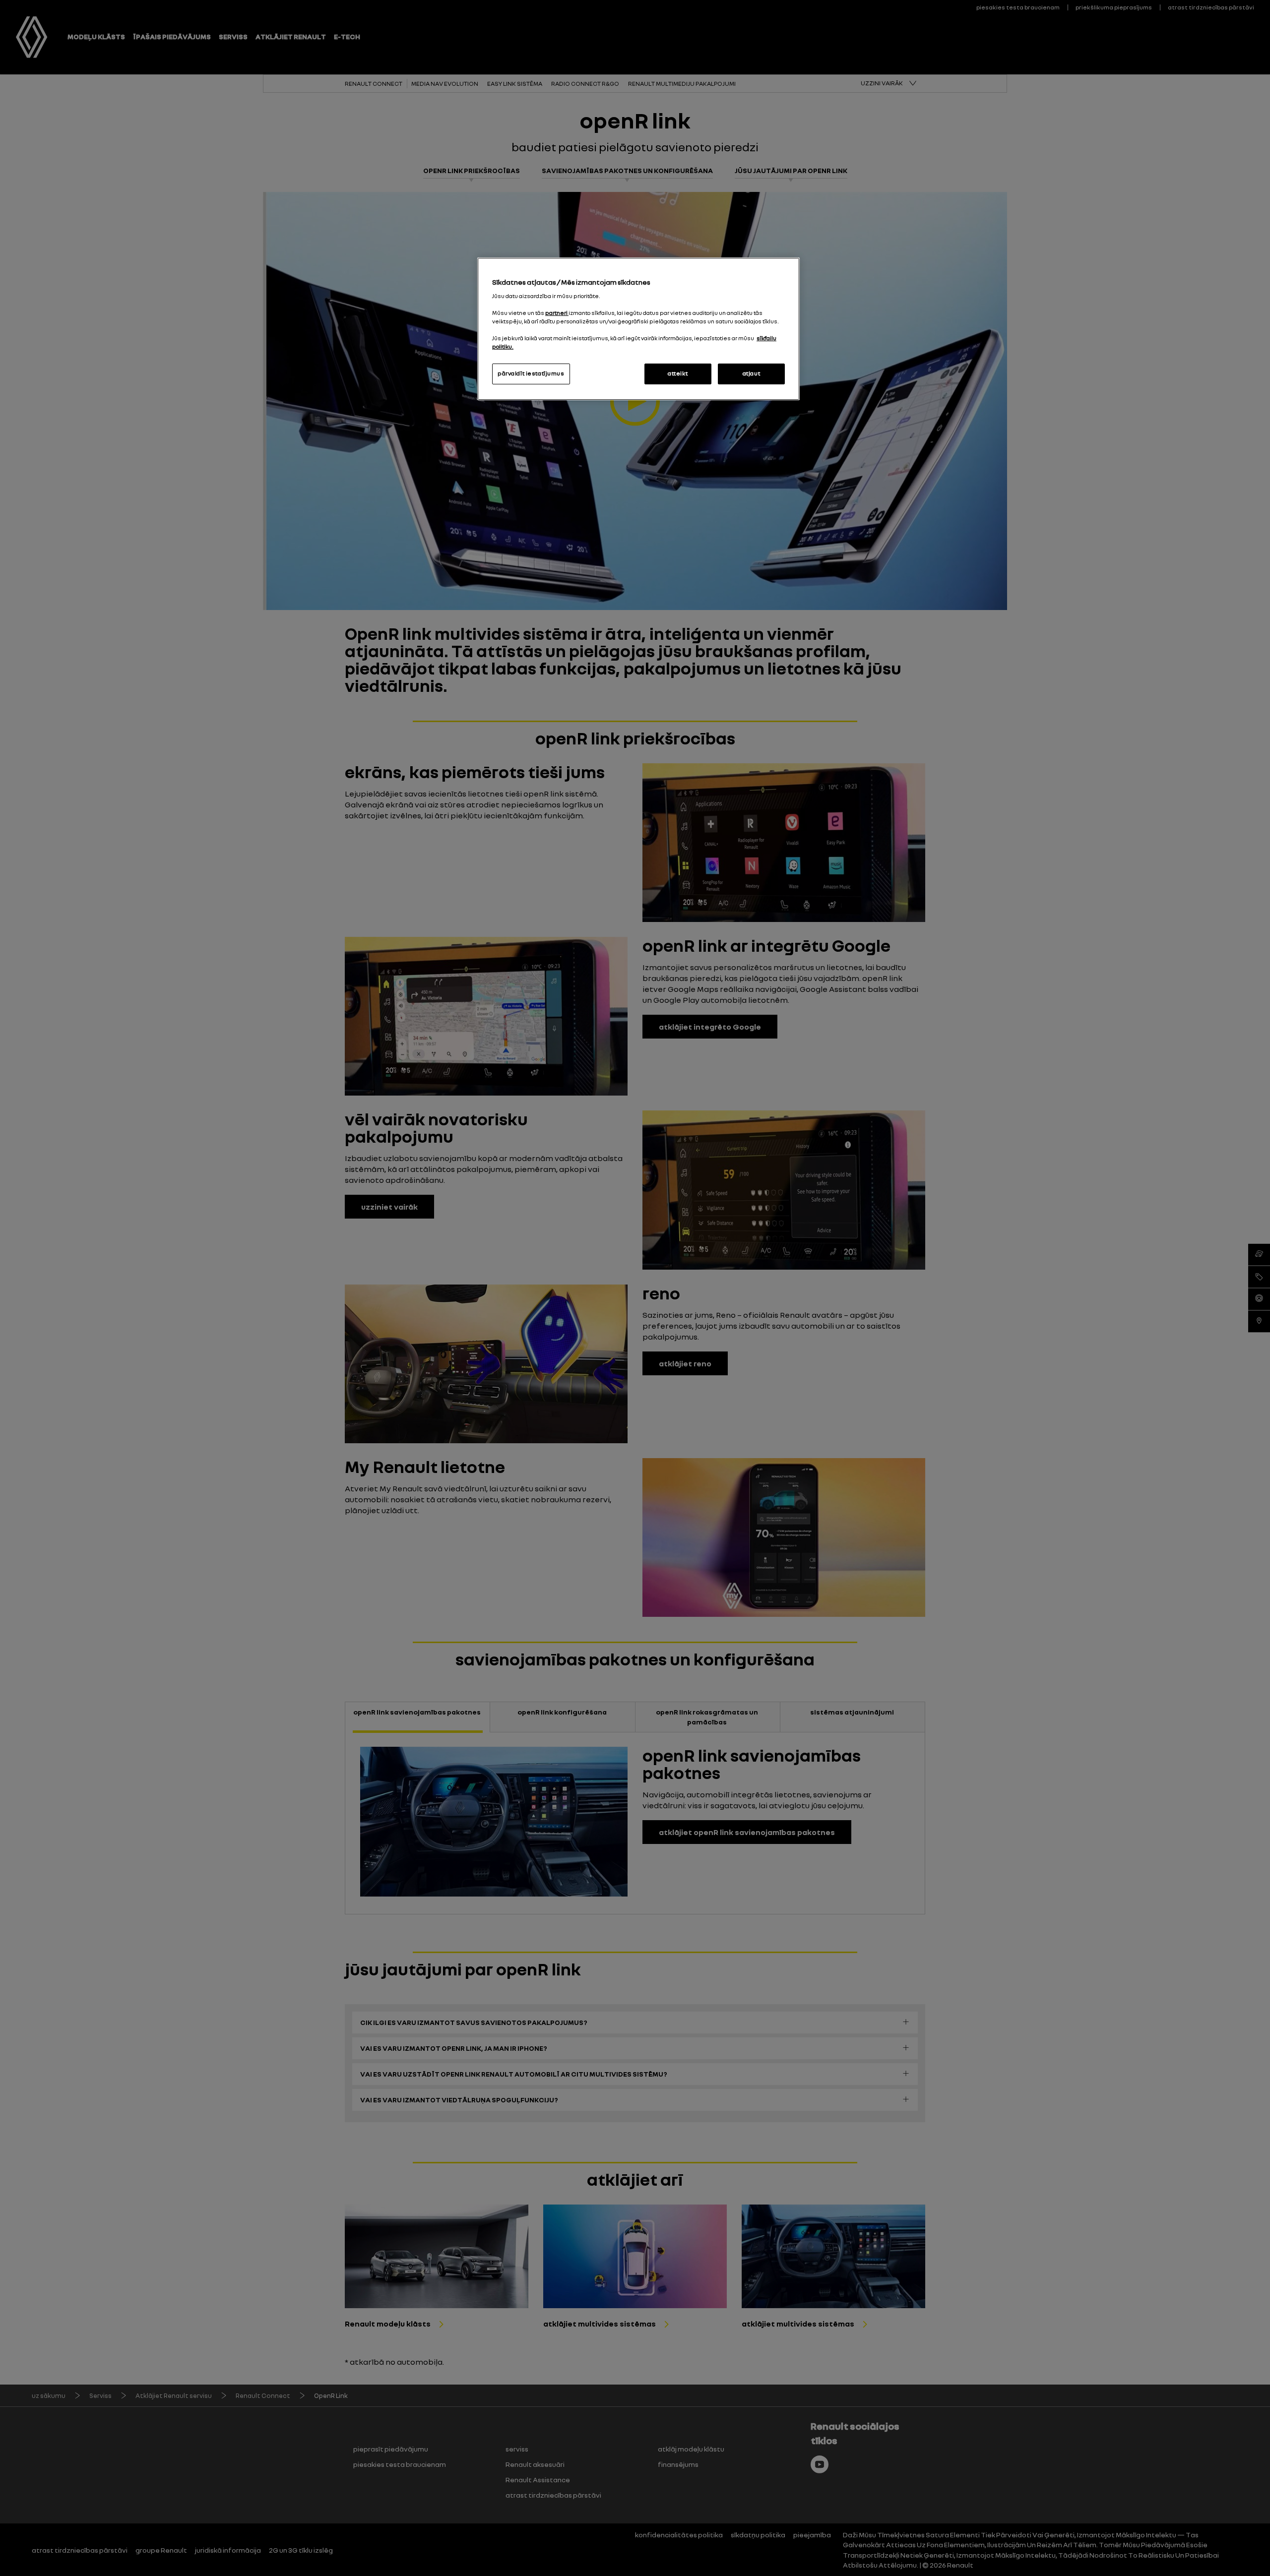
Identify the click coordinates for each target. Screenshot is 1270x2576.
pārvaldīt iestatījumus (531, 373)
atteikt (678, 373)
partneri (557, 313)
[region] (638, 329)
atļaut (751, 373)
